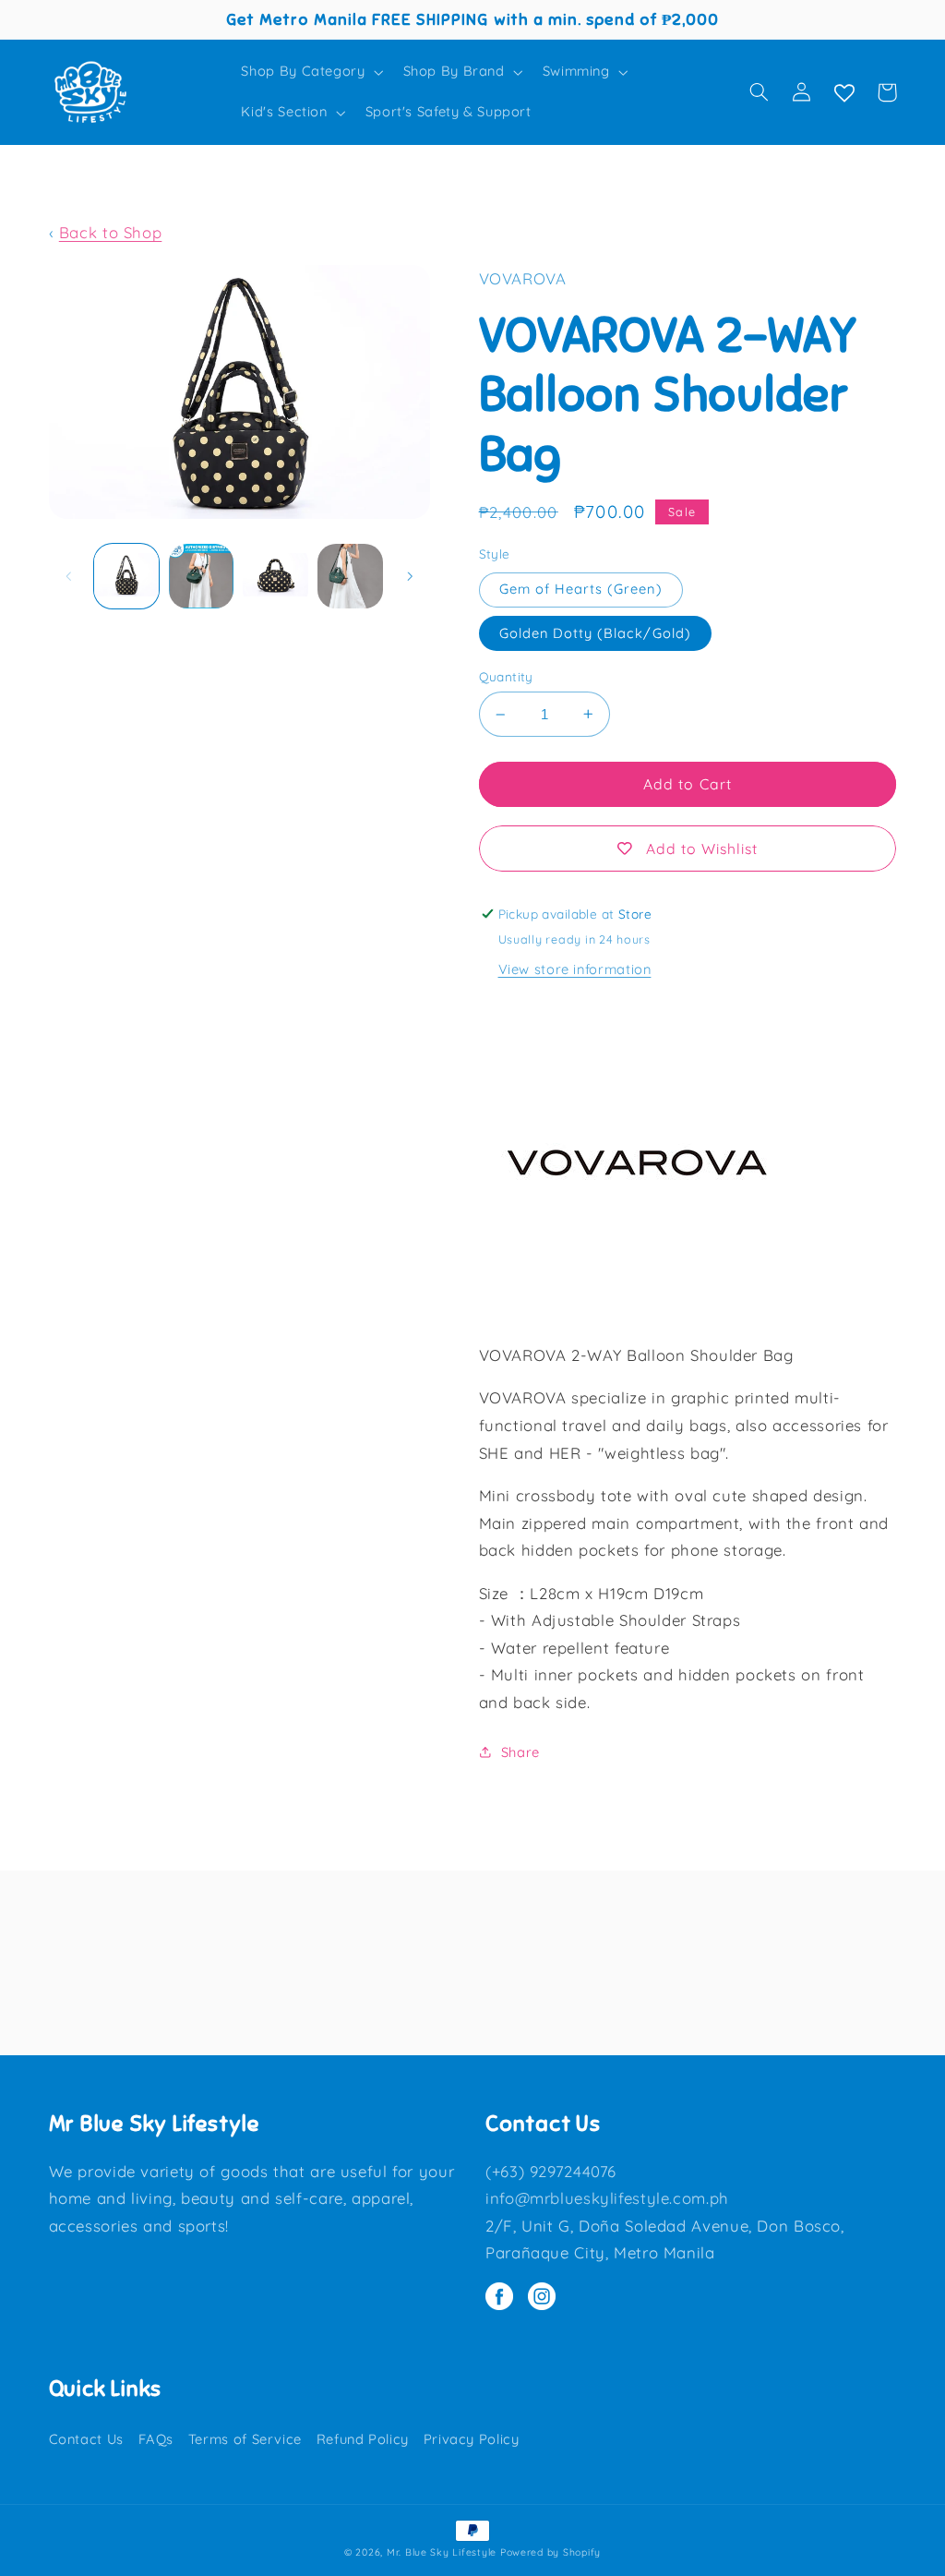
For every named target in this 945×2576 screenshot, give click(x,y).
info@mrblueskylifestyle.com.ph (607, 2198)
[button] (311, 72)
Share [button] (520, 1752)
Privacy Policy (472, 2439)
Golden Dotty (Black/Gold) (595, 633)
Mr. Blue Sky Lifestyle (442, 2552)
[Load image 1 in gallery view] (126, 576)
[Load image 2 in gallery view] (201, 576)
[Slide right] (410, 576)
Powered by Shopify (550, 2552)
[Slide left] (69, 576)
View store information (575, 969)
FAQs (156, 2439)
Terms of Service (245, 2439)
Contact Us (86, 2439)
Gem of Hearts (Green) (581, 589)
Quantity (506, 676)
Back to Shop (111, 232)
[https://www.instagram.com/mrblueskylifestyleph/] (546, 2298)
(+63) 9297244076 (551, 2171)
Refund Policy (363, 2439)
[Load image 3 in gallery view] (275, 576)
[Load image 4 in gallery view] (350, 576)
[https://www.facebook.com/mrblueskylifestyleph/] (507, 2298)
